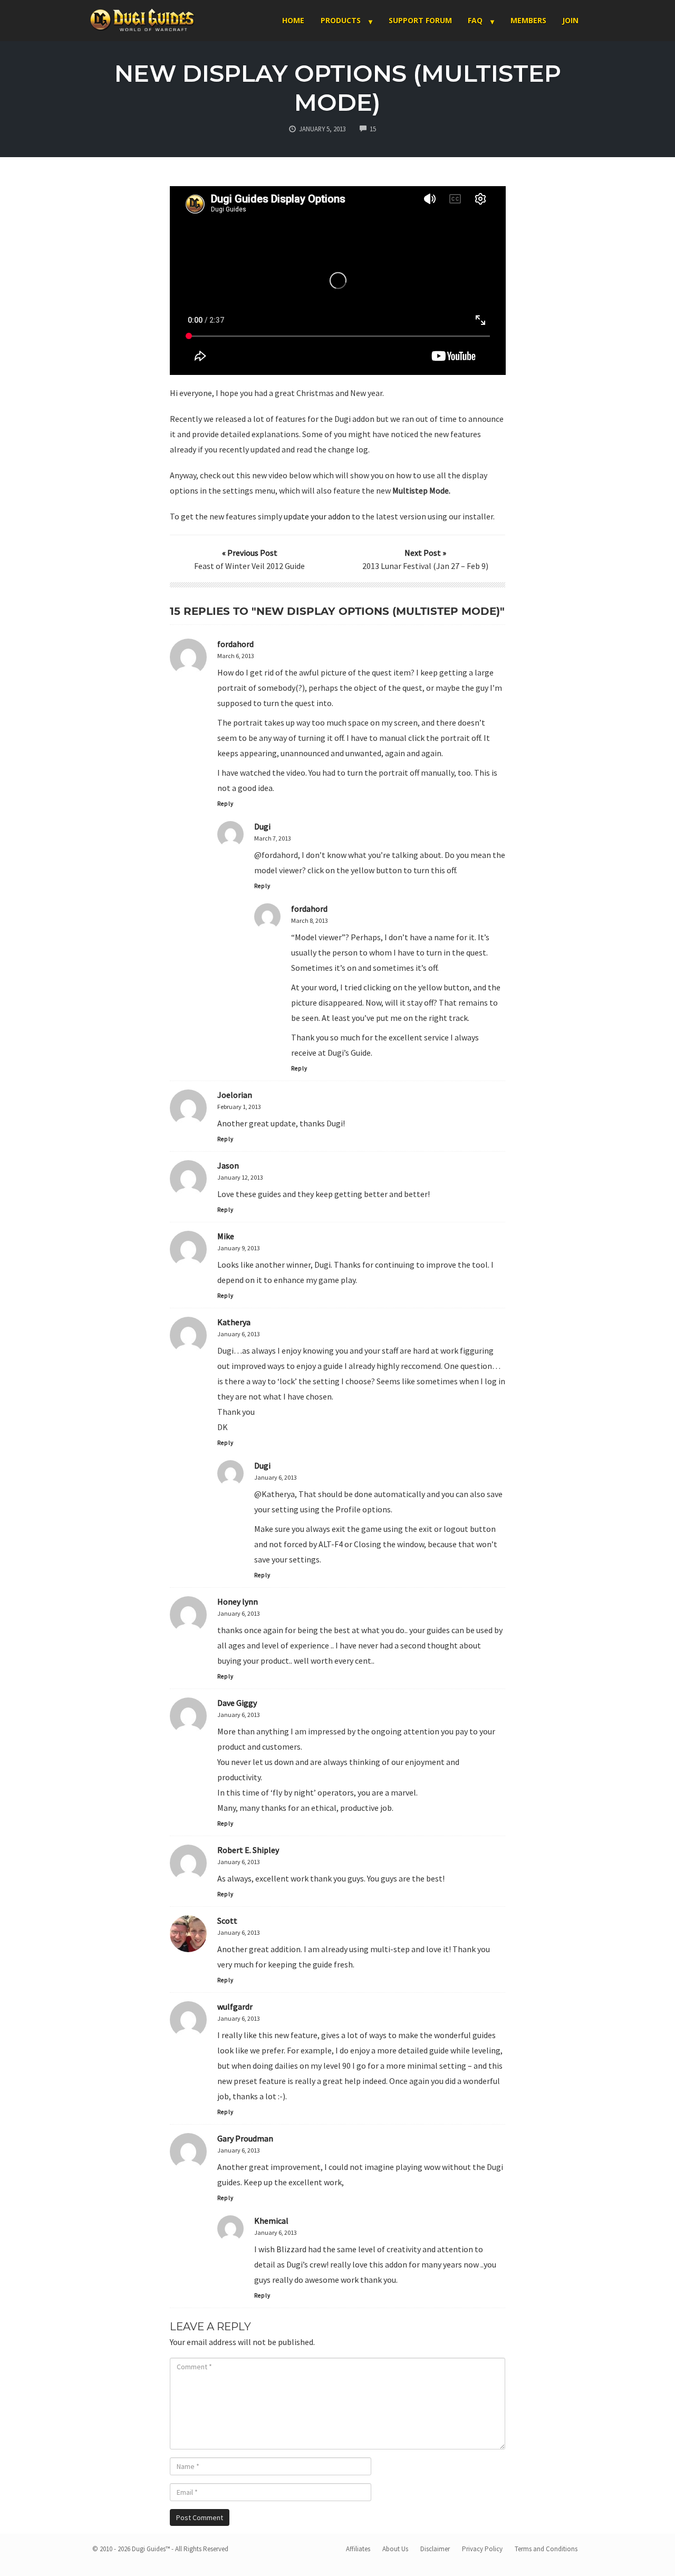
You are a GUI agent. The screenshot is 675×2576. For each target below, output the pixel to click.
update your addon (317, 516)
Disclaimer (435, 2549)
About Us (395, 2549)
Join (570, 20)
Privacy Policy (482, 2549)
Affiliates (358, 2549)
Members (528, 20)
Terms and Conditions (546, 2549)
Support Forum (420, 20)
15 (373, 129)
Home (293, 20)
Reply (225, 804)
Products (341, 20)
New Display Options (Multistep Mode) (338, 88)
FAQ (475, 20)
